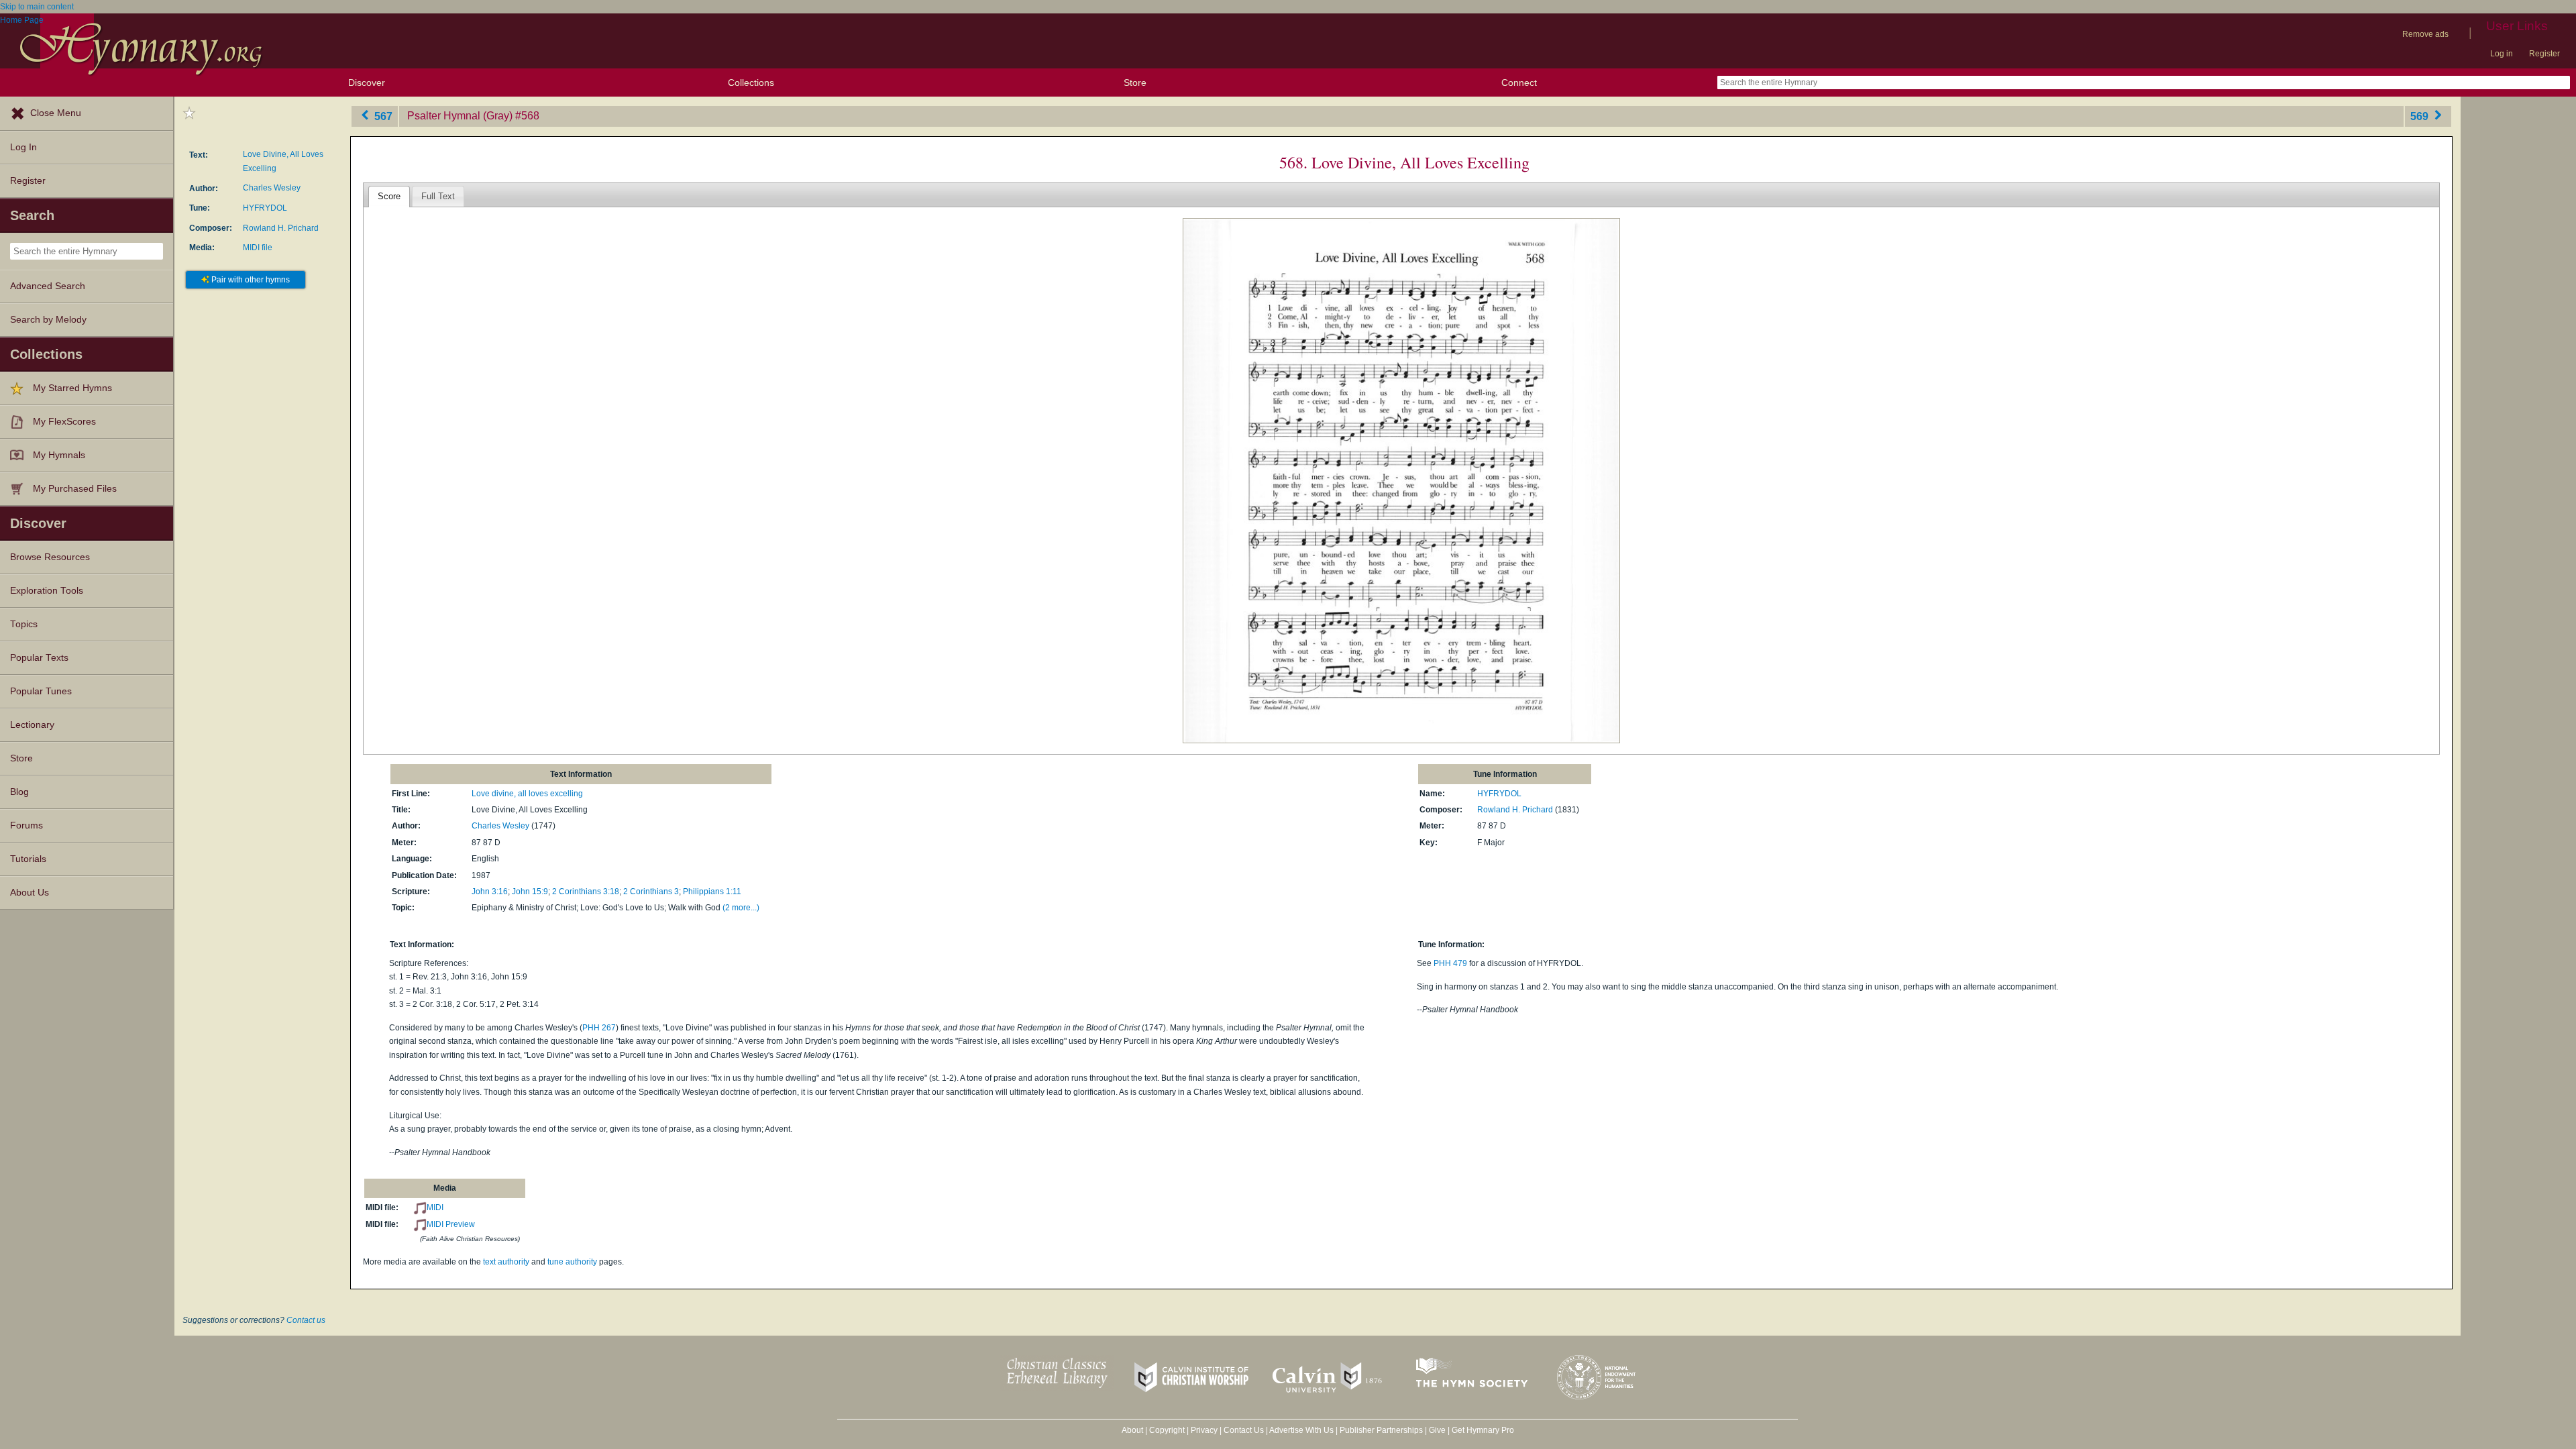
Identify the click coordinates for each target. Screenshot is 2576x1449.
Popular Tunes (41, 691)
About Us (30, 893)
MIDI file (258, 248)
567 (382, 116)
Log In (23, 147)
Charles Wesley (272, 188)
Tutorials (28, 859)
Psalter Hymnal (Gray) (460, 116)
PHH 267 (599, 1028)
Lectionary (32, 725)
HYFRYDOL (265, 208)
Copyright (1167, 1430)
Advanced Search (48, 286)
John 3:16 (490, 892)
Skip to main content (37, 7)
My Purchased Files (75, 489)
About (1132, 1430)
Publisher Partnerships (1381, 1430)
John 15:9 (530, 892)
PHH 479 (1450, 963)
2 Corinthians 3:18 (586, 892)
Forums (26, 825)
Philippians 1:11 (712, 892)
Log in (2502, 54)
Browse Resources (50, 557)
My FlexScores (64, 422)
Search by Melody (48, 320)
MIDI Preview (451, 1224)
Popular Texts (39, 658)
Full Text (438, 196)
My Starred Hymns (72, 388)
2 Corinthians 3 (651, 892)
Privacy (1204, 1430)
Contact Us (1244, 1430)
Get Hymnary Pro (1483, 1430)
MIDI (435, 1207)
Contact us (306, 1320)
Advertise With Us (1301, 1430)
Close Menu (56, 113)
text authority (506, 1262)
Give (1437, 1430)
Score (389, 196)
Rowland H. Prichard (281, 228)
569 (2421, 116)
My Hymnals (59, 455)
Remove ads (2425, 34)
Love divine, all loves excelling (527, 794)
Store (1135, 83)
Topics (24, 624)
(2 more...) (741, 908)
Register (2544, 54)
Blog (19, 792)
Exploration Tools (47, 591)
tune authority (572, 1262)
